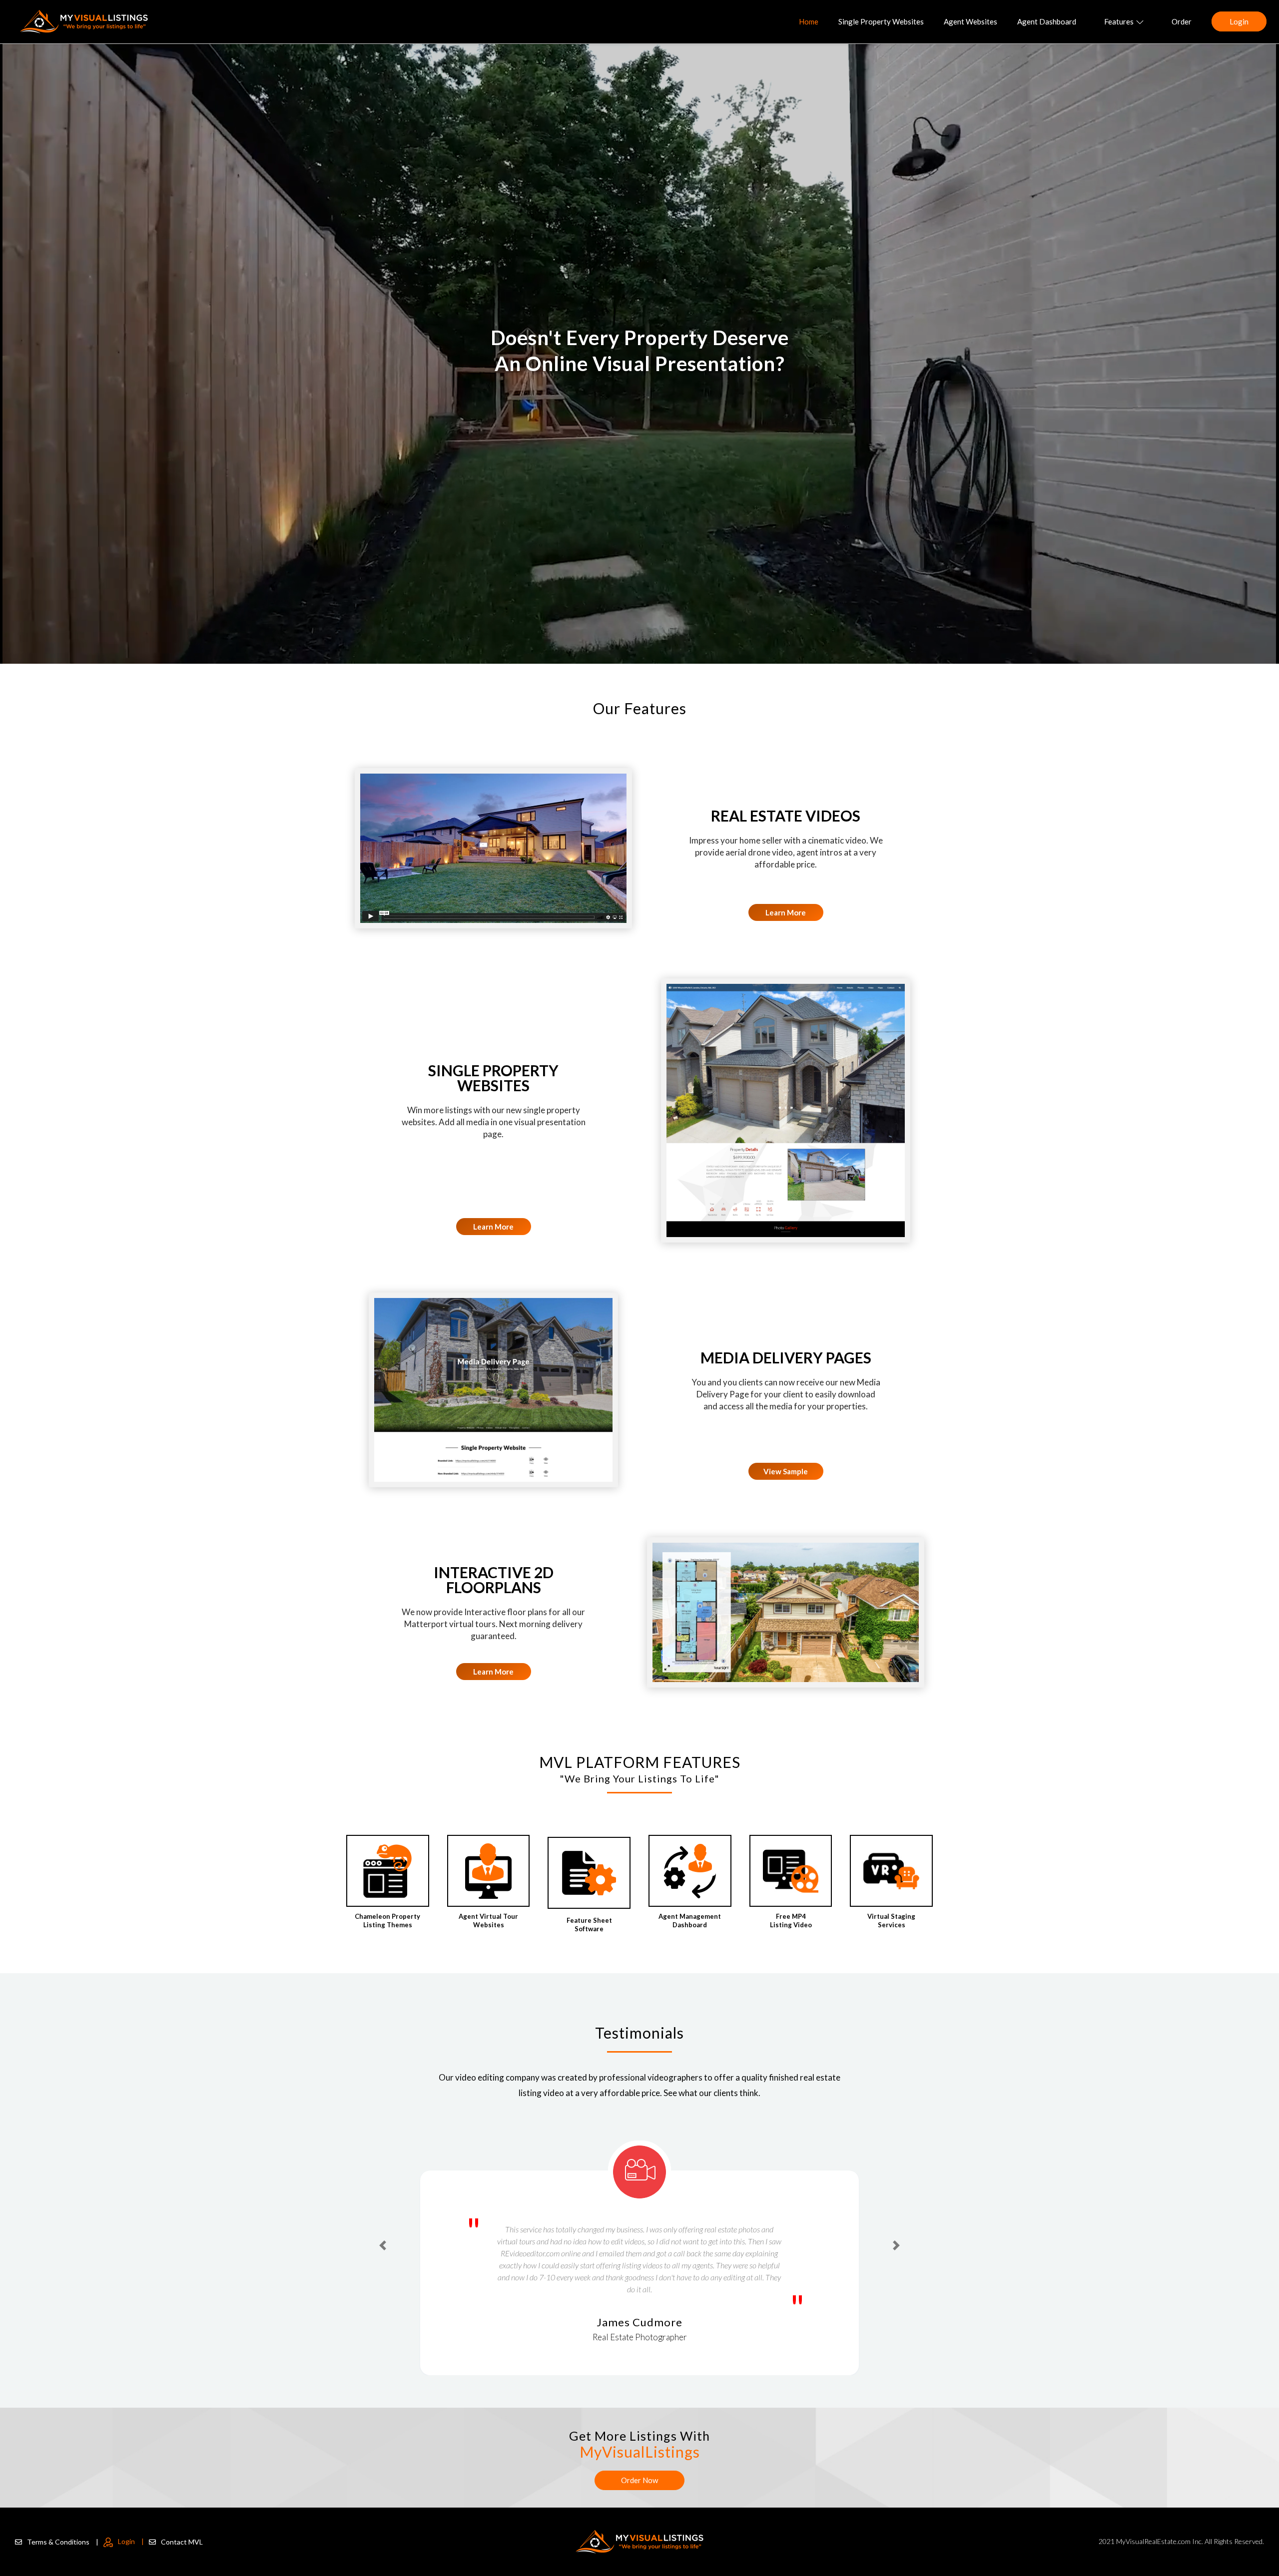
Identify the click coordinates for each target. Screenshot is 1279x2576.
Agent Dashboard (1047, 21)
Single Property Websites (881, 21)
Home (809, 21)
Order (1182, 21)
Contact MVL (182, 2542)
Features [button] (1119, 21)
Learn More (786, 912)
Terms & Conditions (63, 2542)
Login (1239, 21)
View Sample (786, 1471)
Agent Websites (970, 21)
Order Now (639, 2480)
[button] (383, 2227)
